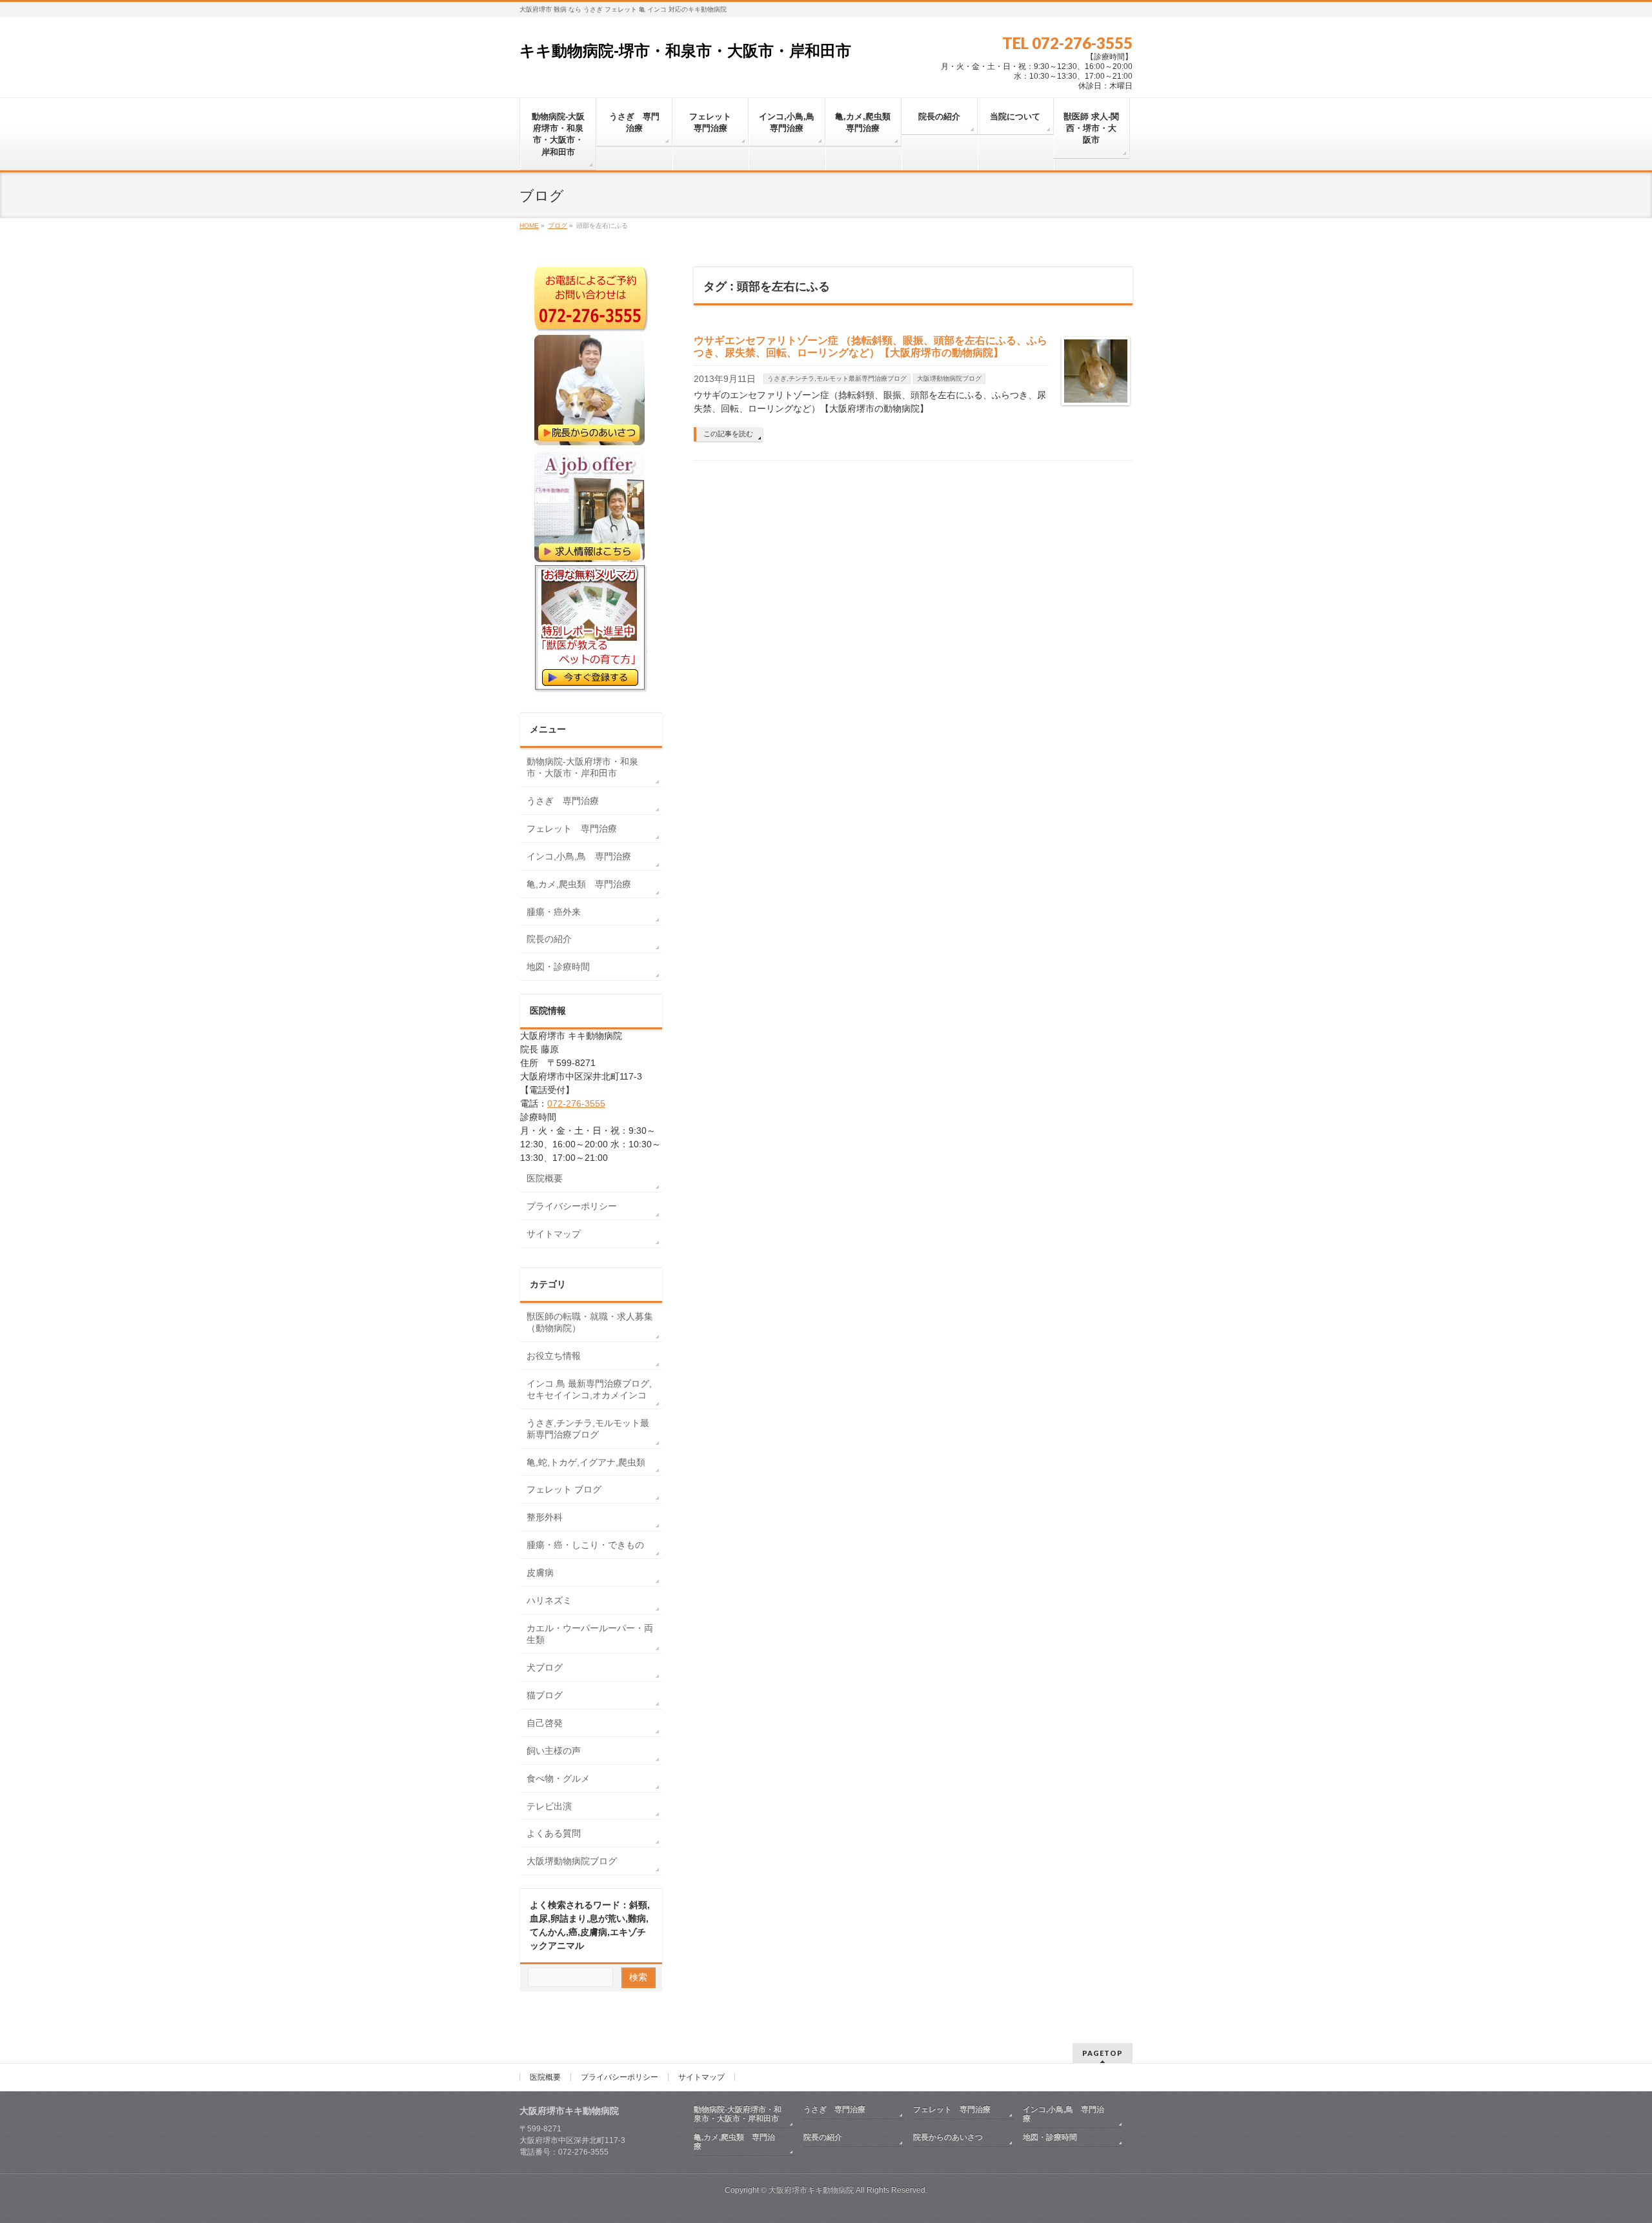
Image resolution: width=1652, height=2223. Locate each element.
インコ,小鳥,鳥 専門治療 (579, 856)
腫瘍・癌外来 (554, 912)
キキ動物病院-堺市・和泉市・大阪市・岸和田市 (685, 51)
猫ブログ (545, 1695)
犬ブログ (545, 1667)
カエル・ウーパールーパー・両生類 (590, 1634)
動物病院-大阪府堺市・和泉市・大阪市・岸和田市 (582, 767)
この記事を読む (728, 434)
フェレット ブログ (564, 1489)
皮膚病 (540, 1573)
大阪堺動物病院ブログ (949, 378)
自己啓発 (545, 1723)
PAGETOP (1103, 2053)
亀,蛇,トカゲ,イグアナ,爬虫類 (586, 1462)
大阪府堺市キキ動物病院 (811, 2190)
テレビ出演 (549, 1806)
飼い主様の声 (554, 1751)
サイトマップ (554, 1234)
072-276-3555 (576, 1103)
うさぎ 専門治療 (563, 801)
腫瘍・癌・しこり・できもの (585, 1545)
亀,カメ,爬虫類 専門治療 (579, 884)
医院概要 (545, 1178)
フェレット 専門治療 (572, 829)
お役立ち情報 (554, 1356)
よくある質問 (554, 1833)
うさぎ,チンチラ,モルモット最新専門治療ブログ (837, 378)
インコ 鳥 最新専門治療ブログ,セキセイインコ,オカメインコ (589, 1389)
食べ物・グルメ (558, 1778)
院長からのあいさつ (948, 2137)
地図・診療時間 (558, 967)
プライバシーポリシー (572, 1206)
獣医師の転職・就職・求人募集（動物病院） (590, 1322)
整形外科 (545, 1517)
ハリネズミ (549, 1600)
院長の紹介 (549, 939)
